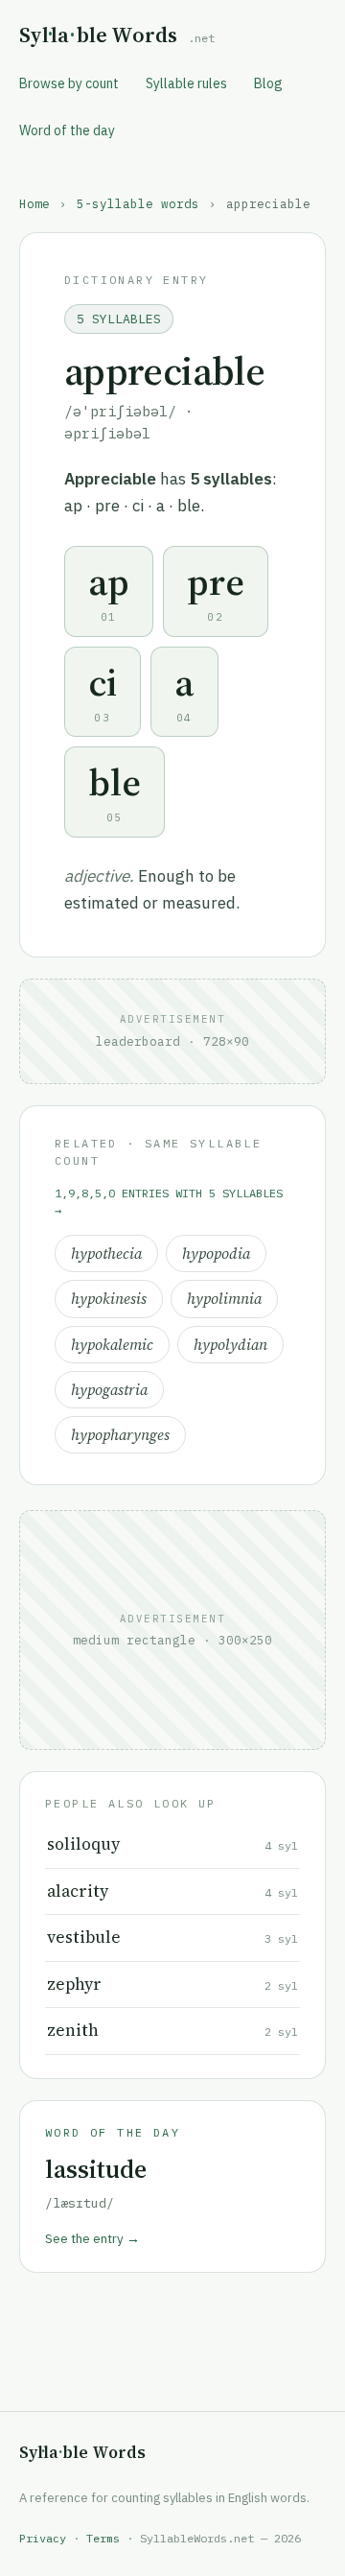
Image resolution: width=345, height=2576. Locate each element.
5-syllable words (138, 203)
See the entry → (92, 2238)
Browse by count (69, 83)
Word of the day (67, 130)
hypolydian (230, 1345)
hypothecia (106, 1253)
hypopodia (216, 1253)
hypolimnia (224, 1299)
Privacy (43, 2538)
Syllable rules (186, 83)
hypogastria (109, 1390)
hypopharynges (120, 1435)
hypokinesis (109, 1299)
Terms (103, 2538)
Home (34, 203)
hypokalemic (112, 1345)
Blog (268, 83)
